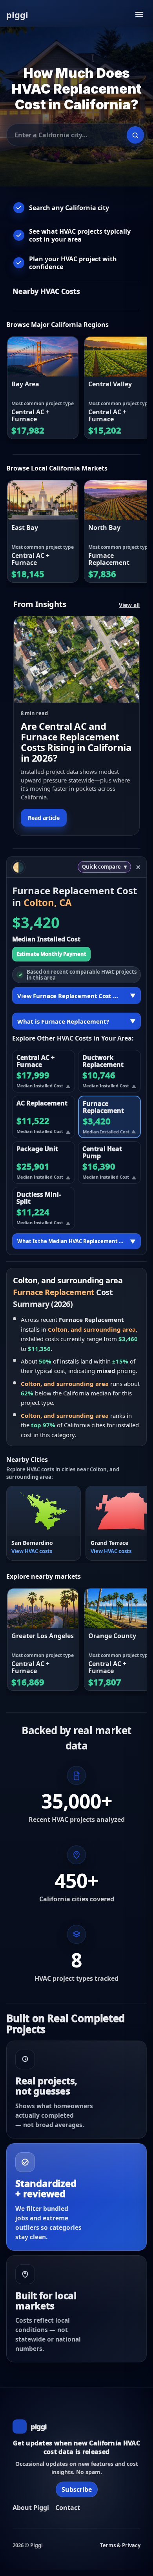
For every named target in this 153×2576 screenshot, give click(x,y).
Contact (68, 2508)
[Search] (135, 135)
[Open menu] (139, 15)
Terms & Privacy (120, 2545)
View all (129, 605)
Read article (44, 818)
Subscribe (77, 2489)
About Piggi (31, 2508)
